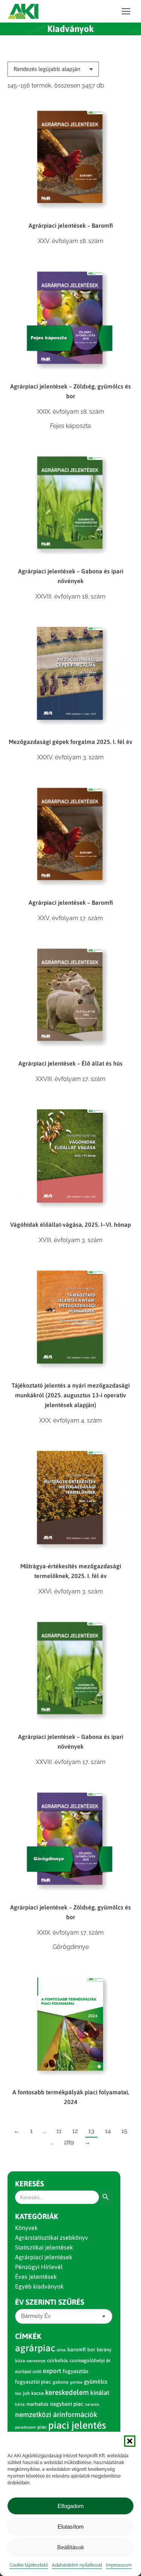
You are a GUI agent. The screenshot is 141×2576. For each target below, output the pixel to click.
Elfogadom (71, 2506)
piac (42, 2427)
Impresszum (119, 2565)
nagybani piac (67, 2404)
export (52, 2371)
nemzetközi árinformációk (56, 2414)
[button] (130, 2441)
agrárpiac (35, 2348)
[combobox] (64, 2316)
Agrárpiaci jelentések (44, 2257)
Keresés (30, 2184)
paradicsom (25, 2427)
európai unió (28, 2371)
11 (59, 2131)
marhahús (37, 2404)
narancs (92, 2404)
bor (91, 2349)
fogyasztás (76, 2371)
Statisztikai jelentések (44, 2247)
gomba (76, 2382)
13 (91, 2131)
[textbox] (36, 2316)
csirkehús (58, 2361)
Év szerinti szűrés (50, 2302)
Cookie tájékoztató (29, 2565)
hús (18, 2393)
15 (124, 2131)
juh (26, 2393)
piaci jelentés (77, 2425)
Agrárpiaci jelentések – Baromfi (71, 225)
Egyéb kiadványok (39, 2286)
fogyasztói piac (33, 2382)
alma (61, 2350)
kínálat (100, 2393)
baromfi (77, 2349)
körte (20, 2404)
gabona (61, 2382)
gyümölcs (96, 2382)
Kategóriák (37, 2216)
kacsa (37, 2393)
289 (69, 2142)
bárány (104, 2350)
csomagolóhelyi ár (90, 2361)
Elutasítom (71, 2527)
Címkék (28, 2336)
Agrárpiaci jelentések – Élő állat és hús (70, 1063)
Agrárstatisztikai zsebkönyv (52, 2237)
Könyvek (26, 2228)
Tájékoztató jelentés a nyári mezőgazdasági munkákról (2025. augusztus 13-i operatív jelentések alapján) (71, 1395)
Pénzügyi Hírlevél (39, 2267)
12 (75, 2131)
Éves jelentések (36, 2277)
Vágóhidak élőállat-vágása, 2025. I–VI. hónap (70, 1225)
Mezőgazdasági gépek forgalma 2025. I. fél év (70, 742)
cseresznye (36, 2361)
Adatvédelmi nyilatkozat (77, 2565)
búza (20, 2361)
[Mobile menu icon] (126, 11)
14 (108, 2131)
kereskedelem (67, 2392)
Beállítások (71, 2547)
